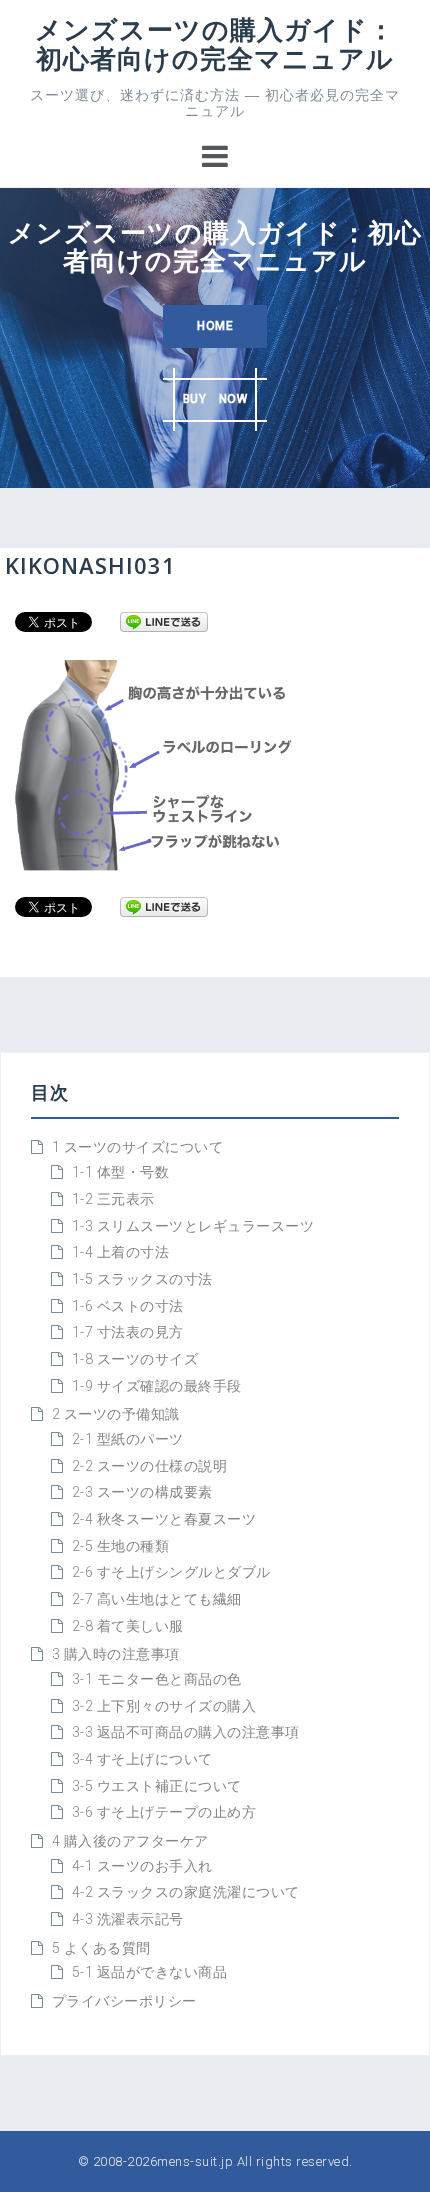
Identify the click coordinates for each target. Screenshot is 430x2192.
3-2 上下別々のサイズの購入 (164, 1706)
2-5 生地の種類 (121, 1546)
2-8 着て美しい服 (128, 1626)
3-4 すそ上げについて (142, 1759)
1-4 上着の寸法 (121, 1252)
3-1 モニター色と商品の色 (157, 1679)
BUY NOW (215, 399)
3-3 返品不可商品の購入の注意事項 (186, 1732)
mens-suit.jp (195, 2161)
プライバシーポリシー (124, 2001)
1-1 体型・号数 (121, 1172)
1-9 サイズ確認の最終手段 (157, 1386)
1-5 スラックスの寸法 (142, 1279)
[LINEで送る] (164, 621)
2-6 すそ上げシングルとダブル (171, 1572)
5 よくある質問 (101, 1948)
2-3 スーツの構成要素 (142, 1492)
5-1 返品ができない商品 (150, 1972)
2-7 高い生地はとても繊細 (157, 1599)
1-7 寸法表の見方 (128, 1332)
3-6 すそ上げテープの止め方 (164, 1812)
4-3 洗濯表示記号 (128, 1919)
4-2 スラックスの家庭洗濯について (186, 1892)
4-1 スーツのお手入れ (142, 1866)
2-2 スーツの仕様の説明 (150, 1466)
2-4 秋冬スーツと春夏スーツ (164, 1519)
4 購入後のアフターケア (130, 1841)
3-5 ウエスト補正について (157, 1786)
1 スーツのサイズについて (138, 1147)
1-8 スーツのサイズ (135, 1359)
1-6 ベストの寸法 (128, 1306)
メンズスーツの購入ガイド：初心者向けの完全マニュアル (215, 43)
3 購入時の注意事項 (116, 1654)
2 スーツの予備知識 (116, 1414)
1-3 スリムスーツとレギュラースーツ (193, 1226)
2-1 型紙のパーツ (128, 1439)
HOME (215, 326)
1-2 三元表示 (113, 1199)
